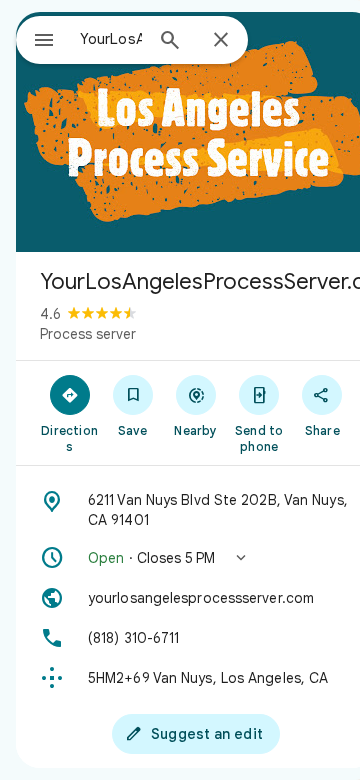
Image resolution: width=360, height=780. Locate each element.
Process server (88, 334)
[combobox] (111, 39)
